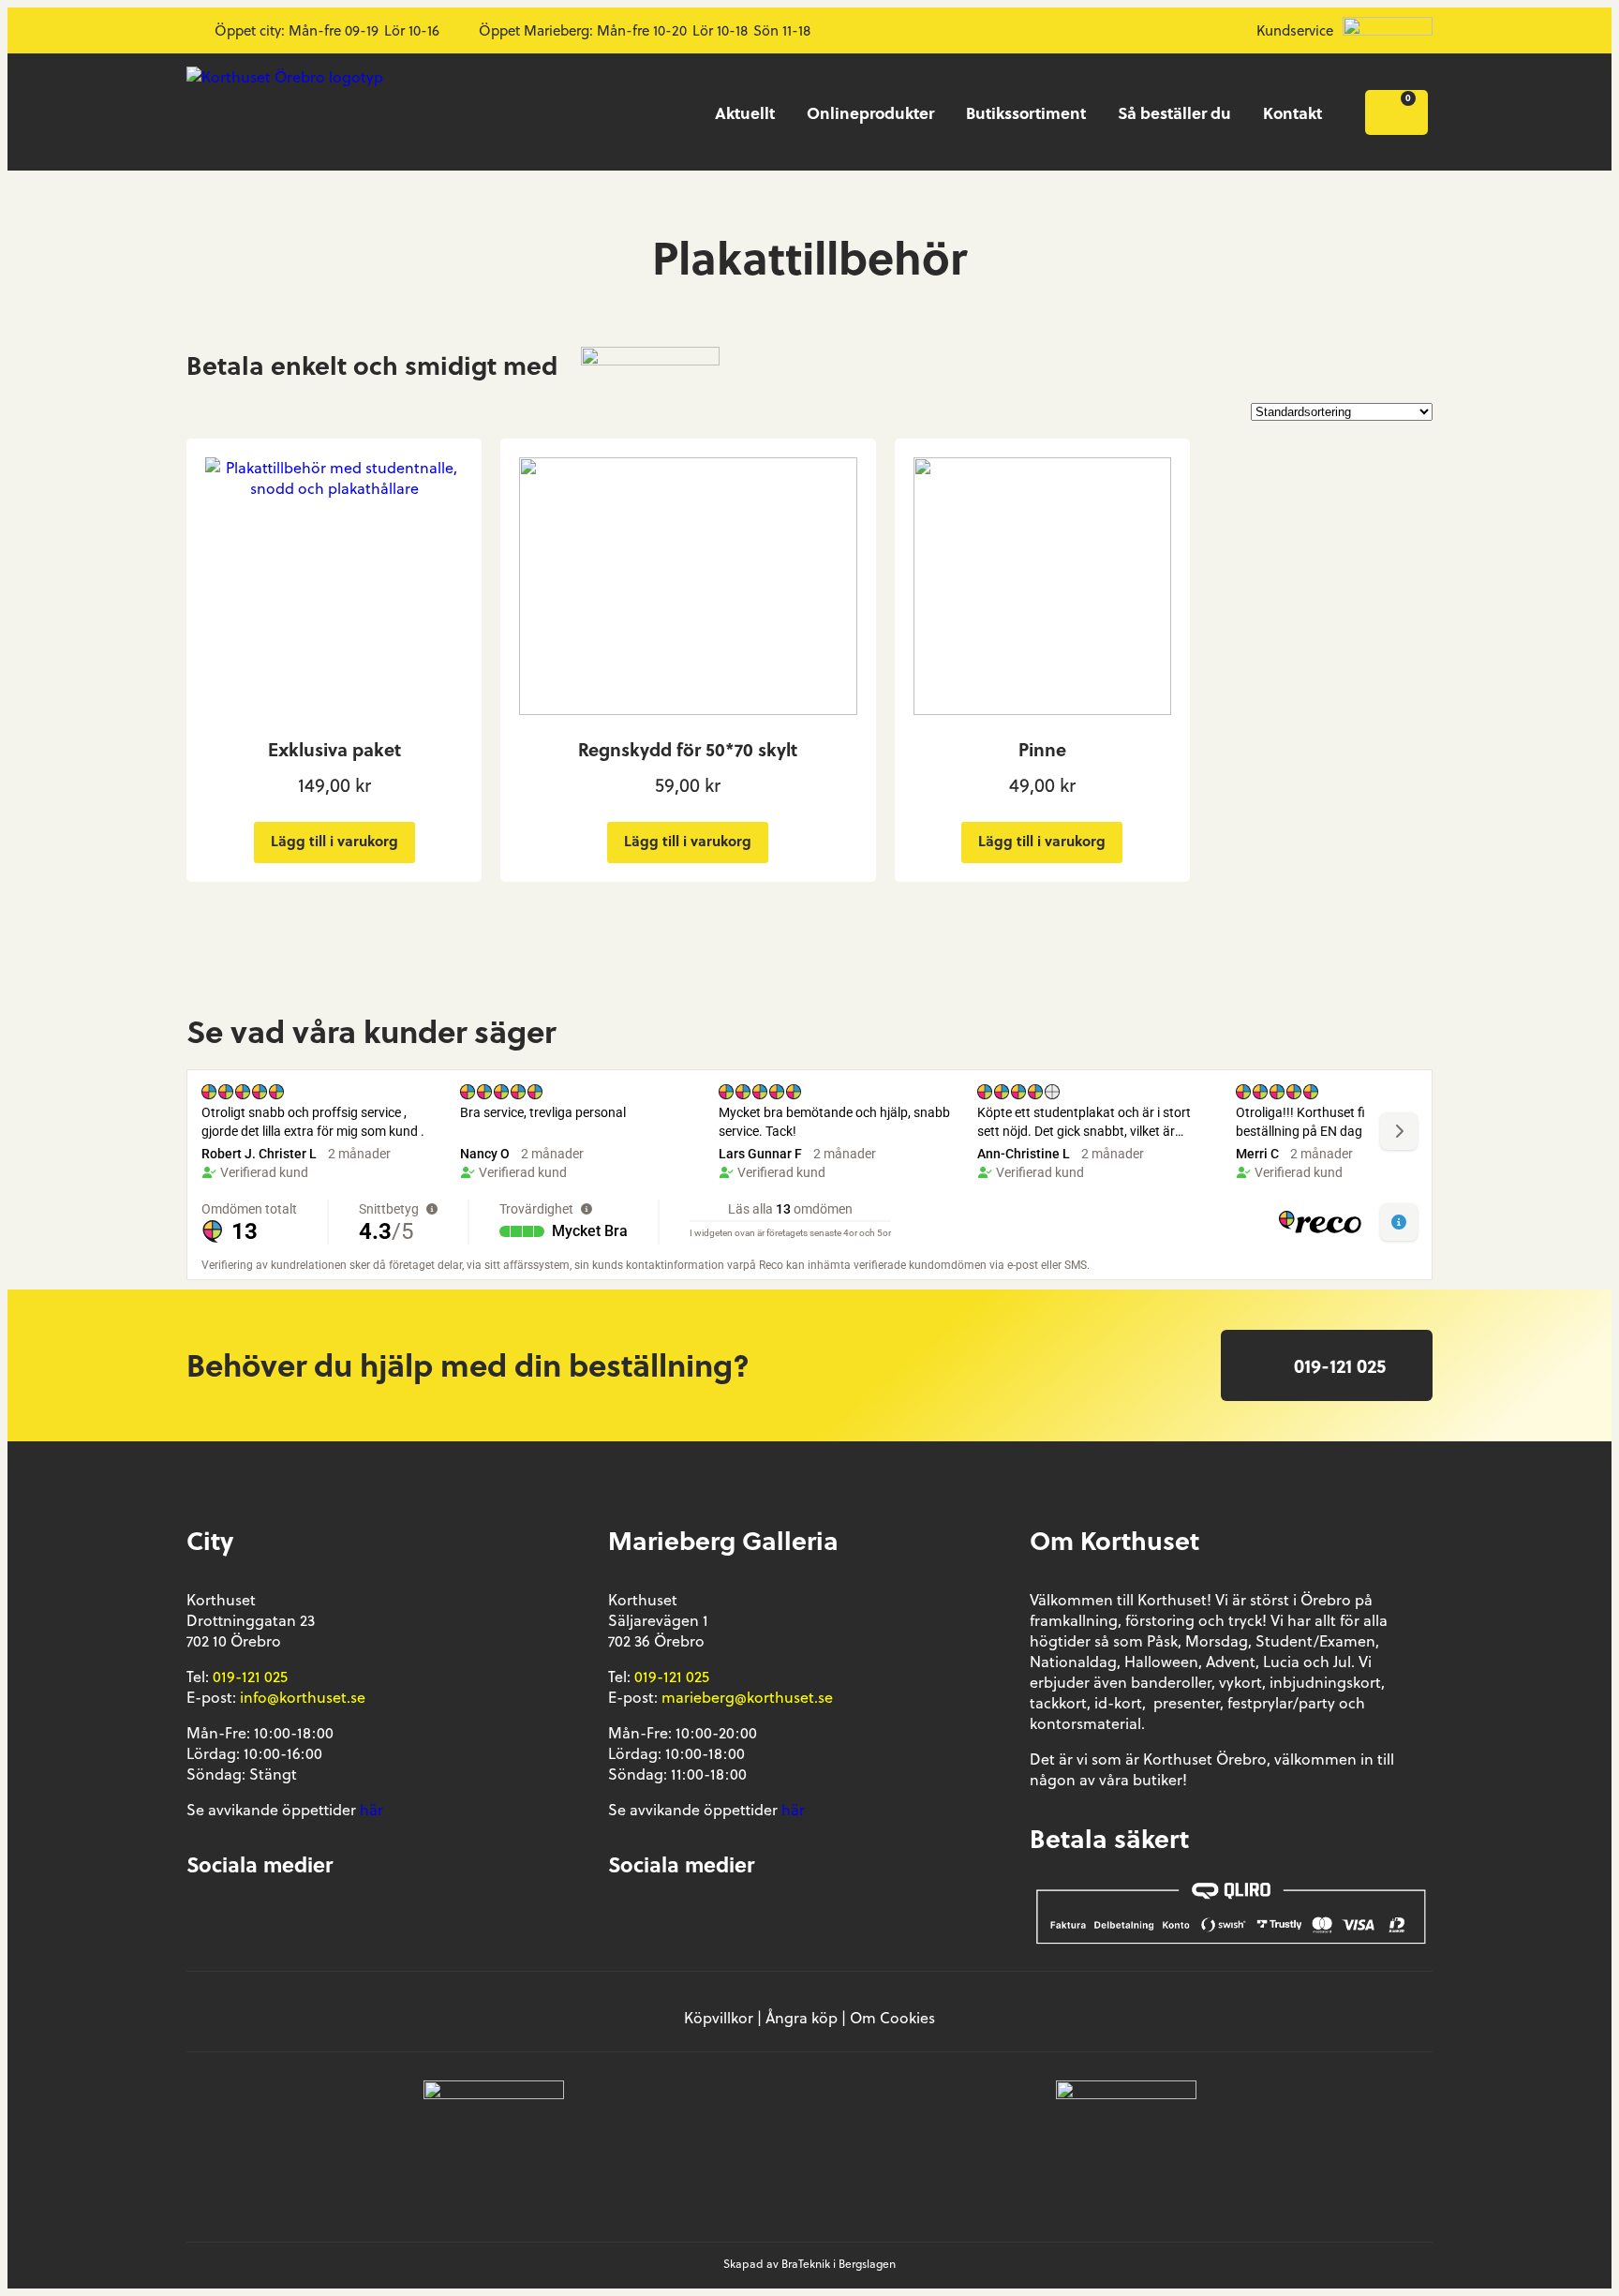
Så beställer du (1174, 112)
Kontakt (1292, 112)
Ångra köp (802, 2018)
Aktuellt (745, 112)
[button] (1327, 1365)
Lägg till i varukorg (334, 841)
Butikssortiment (1026, 112)
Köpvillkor (719, 2018)
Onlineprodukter (870, 112)
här (371, 1810)
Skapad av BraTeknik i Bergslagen (809, 2264)
